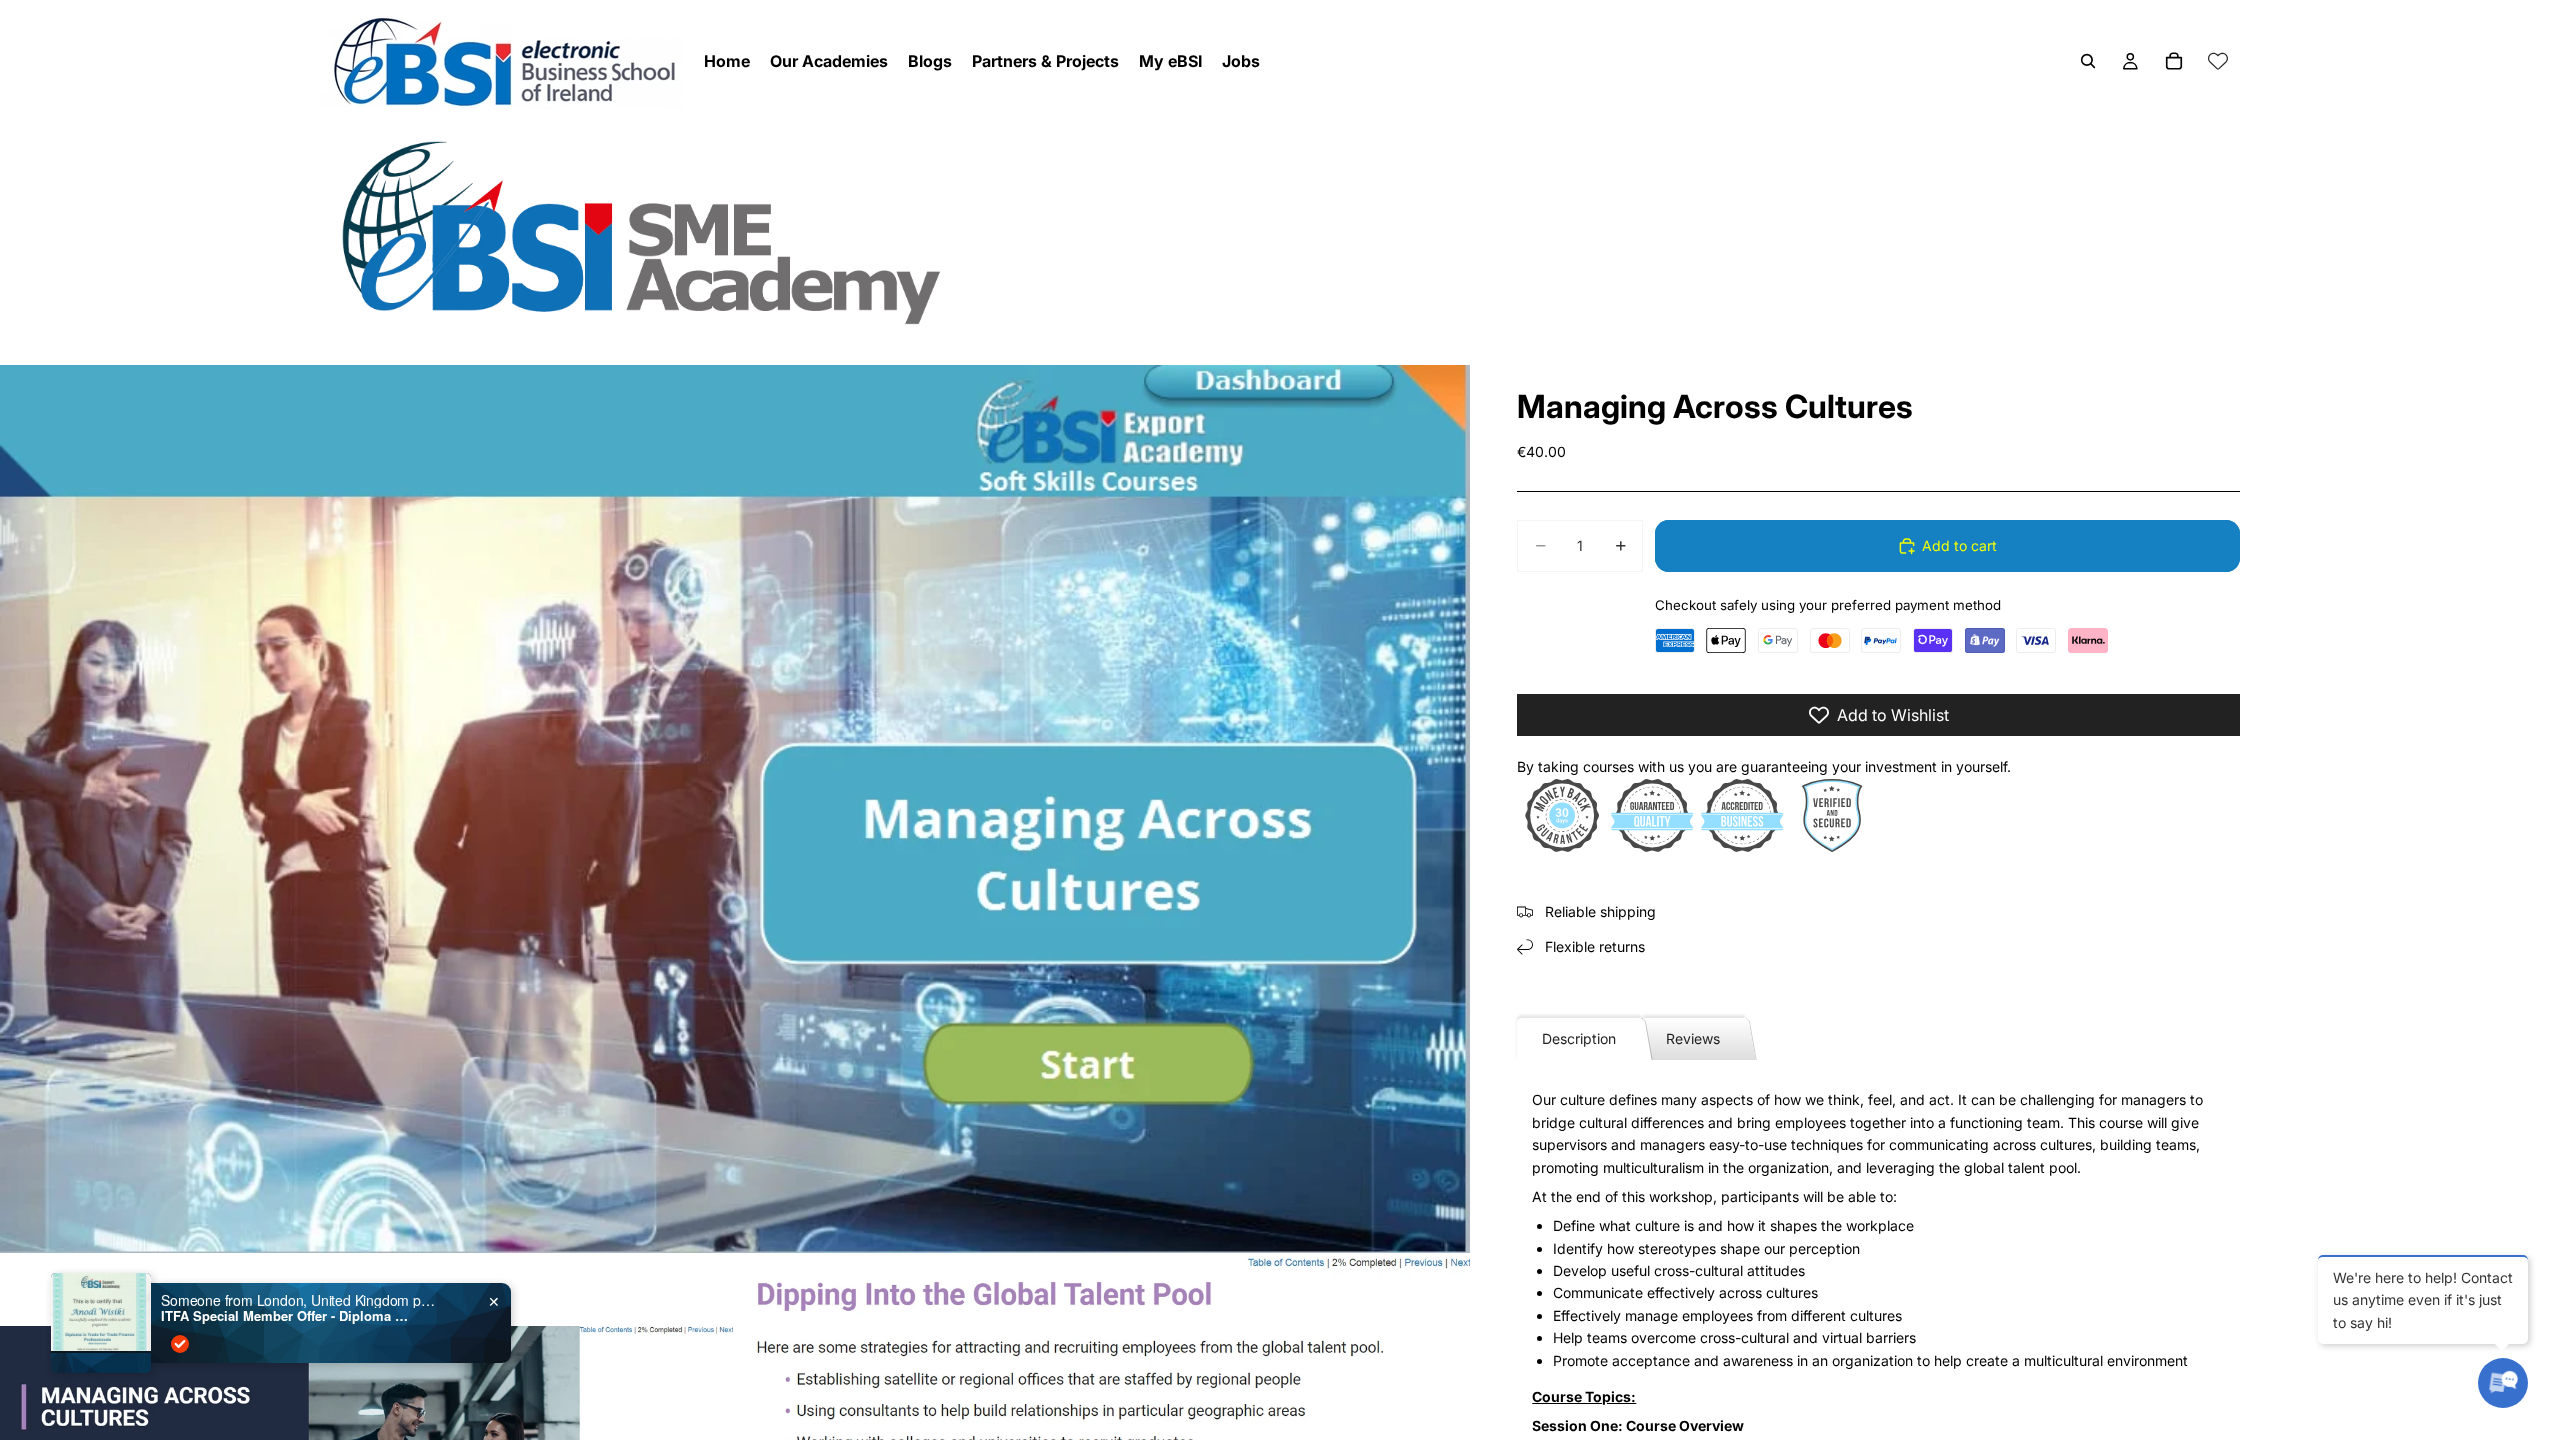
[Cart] (2174, 61)
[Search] (2088, 61)
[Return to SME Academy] (1280, 231)
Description (1579, 1038)
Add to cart (1959, 545)
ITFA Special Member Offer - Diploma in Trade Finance (286, 1316)
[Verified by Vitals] (180, 1344)
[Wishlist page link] (2218, 61)
